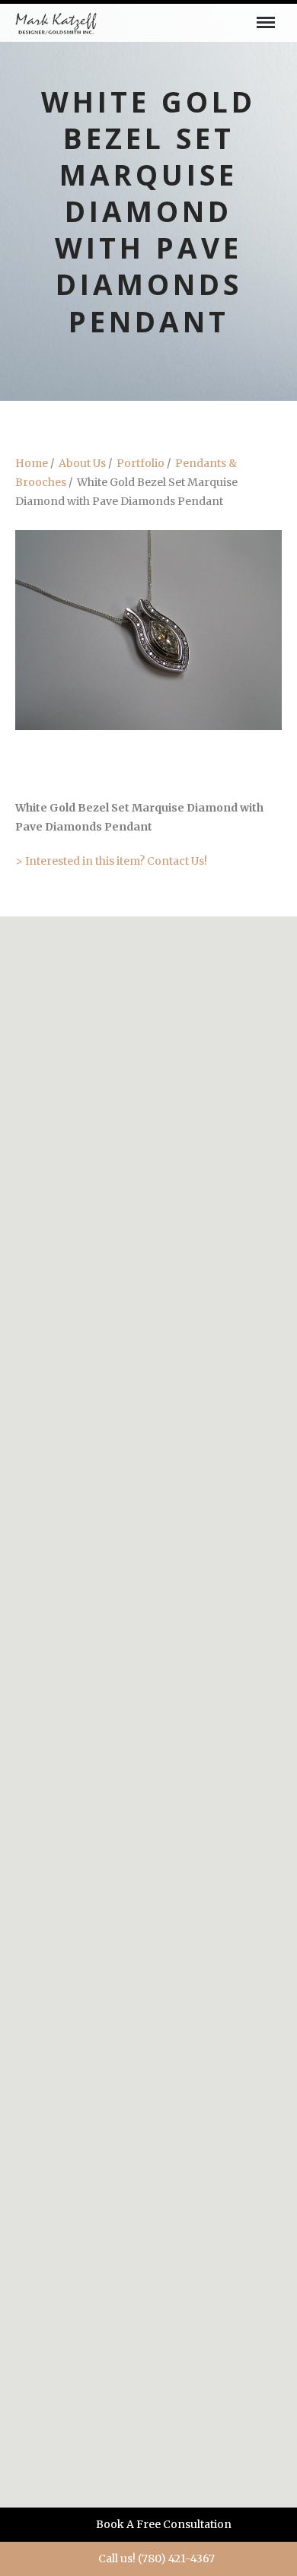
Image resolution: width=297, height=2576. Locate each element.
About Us (82, 463)
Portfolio (141, 463)
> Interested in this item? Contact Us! (111, 861)
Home (32, 463)
